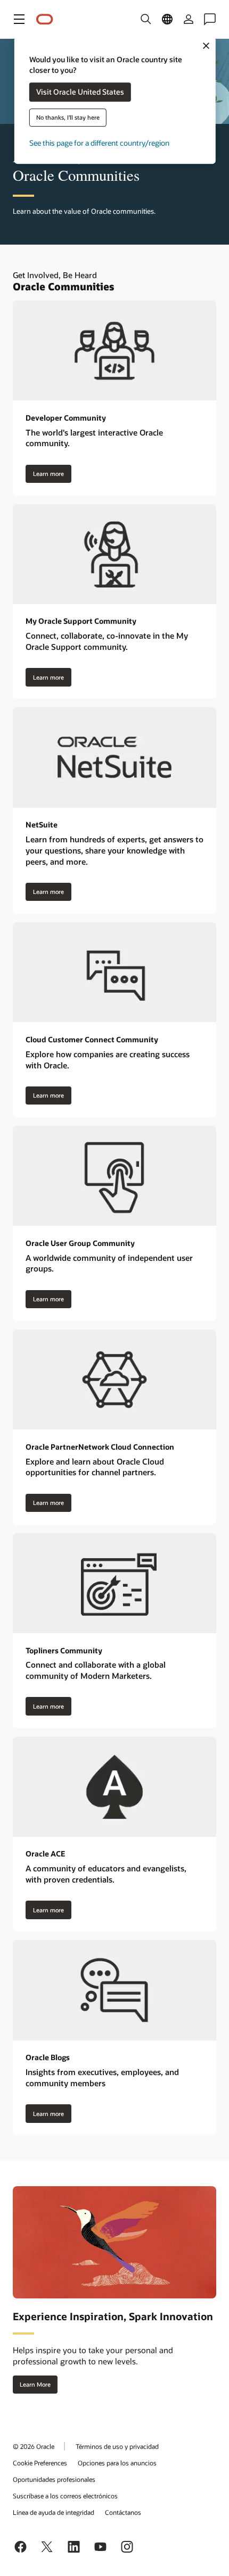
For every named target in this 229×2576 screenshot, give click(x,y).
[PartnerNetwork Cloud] (114, 1379)
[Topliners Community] (114, 1583)
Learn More (35, 2384)
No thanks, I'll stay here (68, 118)
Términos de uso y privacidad (117, 2446)
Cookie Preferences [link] (40, 2463)
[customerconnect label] (114, 972)
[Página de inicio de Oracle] (45, 19)
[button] (19, 19)
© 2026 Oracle (34, 2446)
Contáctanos (123, 2512)
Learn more (48, 474)
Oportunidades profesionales (54, 2479)
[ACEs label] (114, 1787)
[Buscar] (146, 19)
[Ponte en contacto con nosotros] (210, 19)
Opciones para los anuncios (117, 2463)
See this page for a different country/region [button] (99, 143)
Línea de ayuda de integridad (54, 2512)
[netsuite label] (114, 757)
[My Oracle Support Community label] (114, 554)
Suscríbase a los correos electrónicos (65, 2496)
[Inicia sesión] (189, 19)
